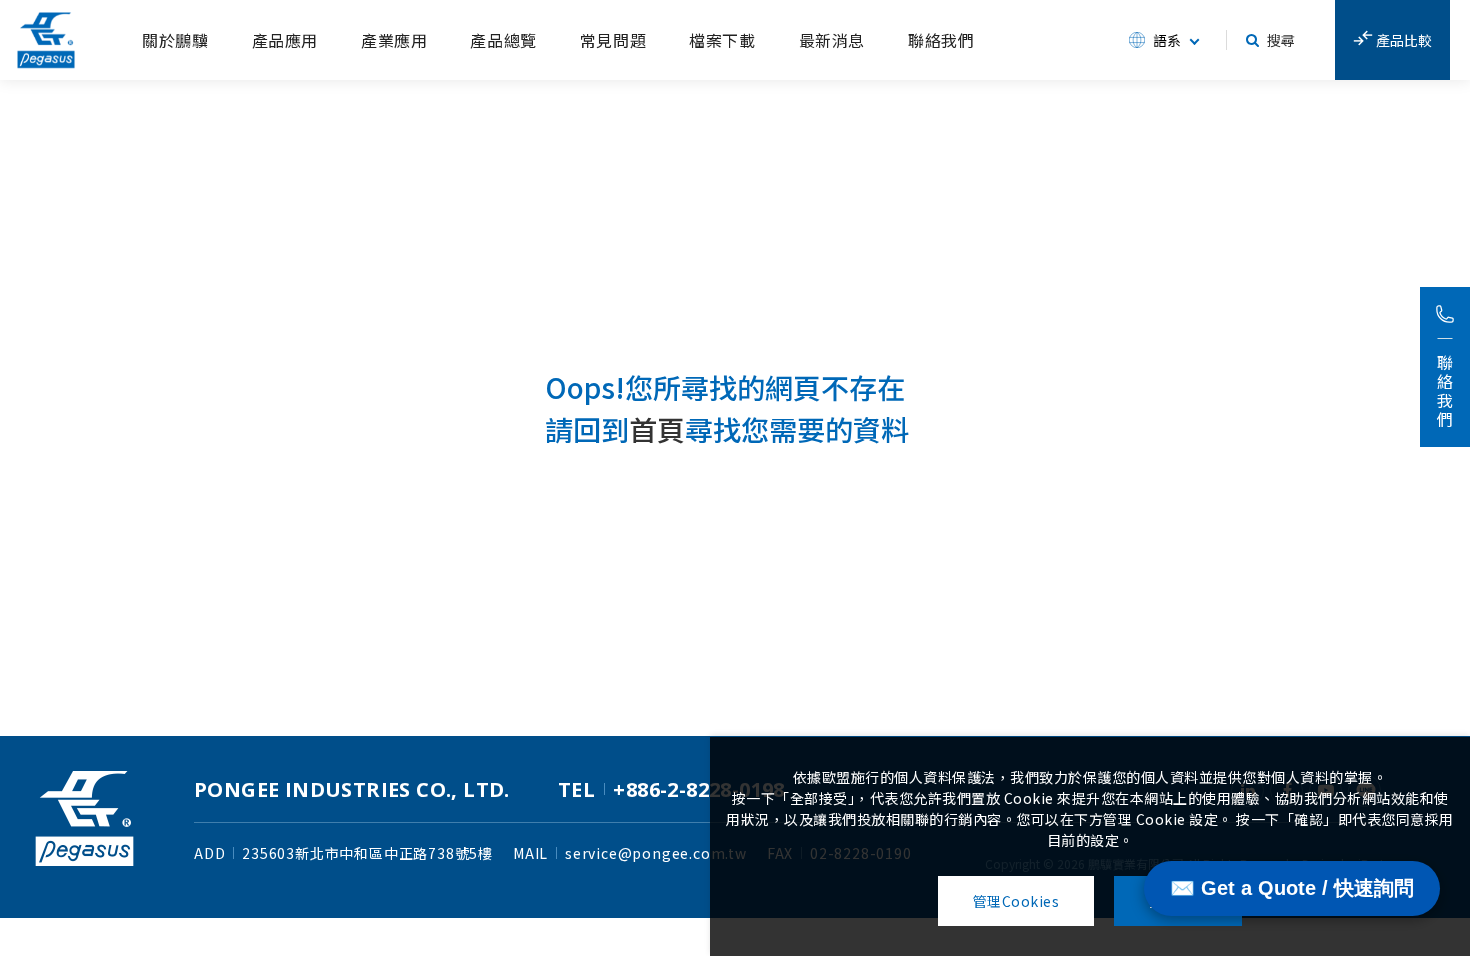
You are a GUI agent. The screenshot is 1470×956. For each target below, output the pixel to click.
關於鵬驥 (175, 40)
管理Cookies (1016, 901)
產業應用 (394, 40)
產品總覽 (503, 40)
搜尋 (1281, 40)
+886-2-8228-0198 (698, 789)
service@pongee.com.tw (656, 853)
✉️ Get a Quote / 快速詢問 (1292, 888)
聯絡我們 (941, 40)
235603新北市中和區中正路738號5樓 (367, 853)
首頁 (657, 429)
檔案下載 (722, 40)
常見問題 (613, 40)
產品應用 (285, 40)
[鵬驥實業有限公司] (46, 40)
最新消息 (832, 40)
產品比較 (1402, 40)
